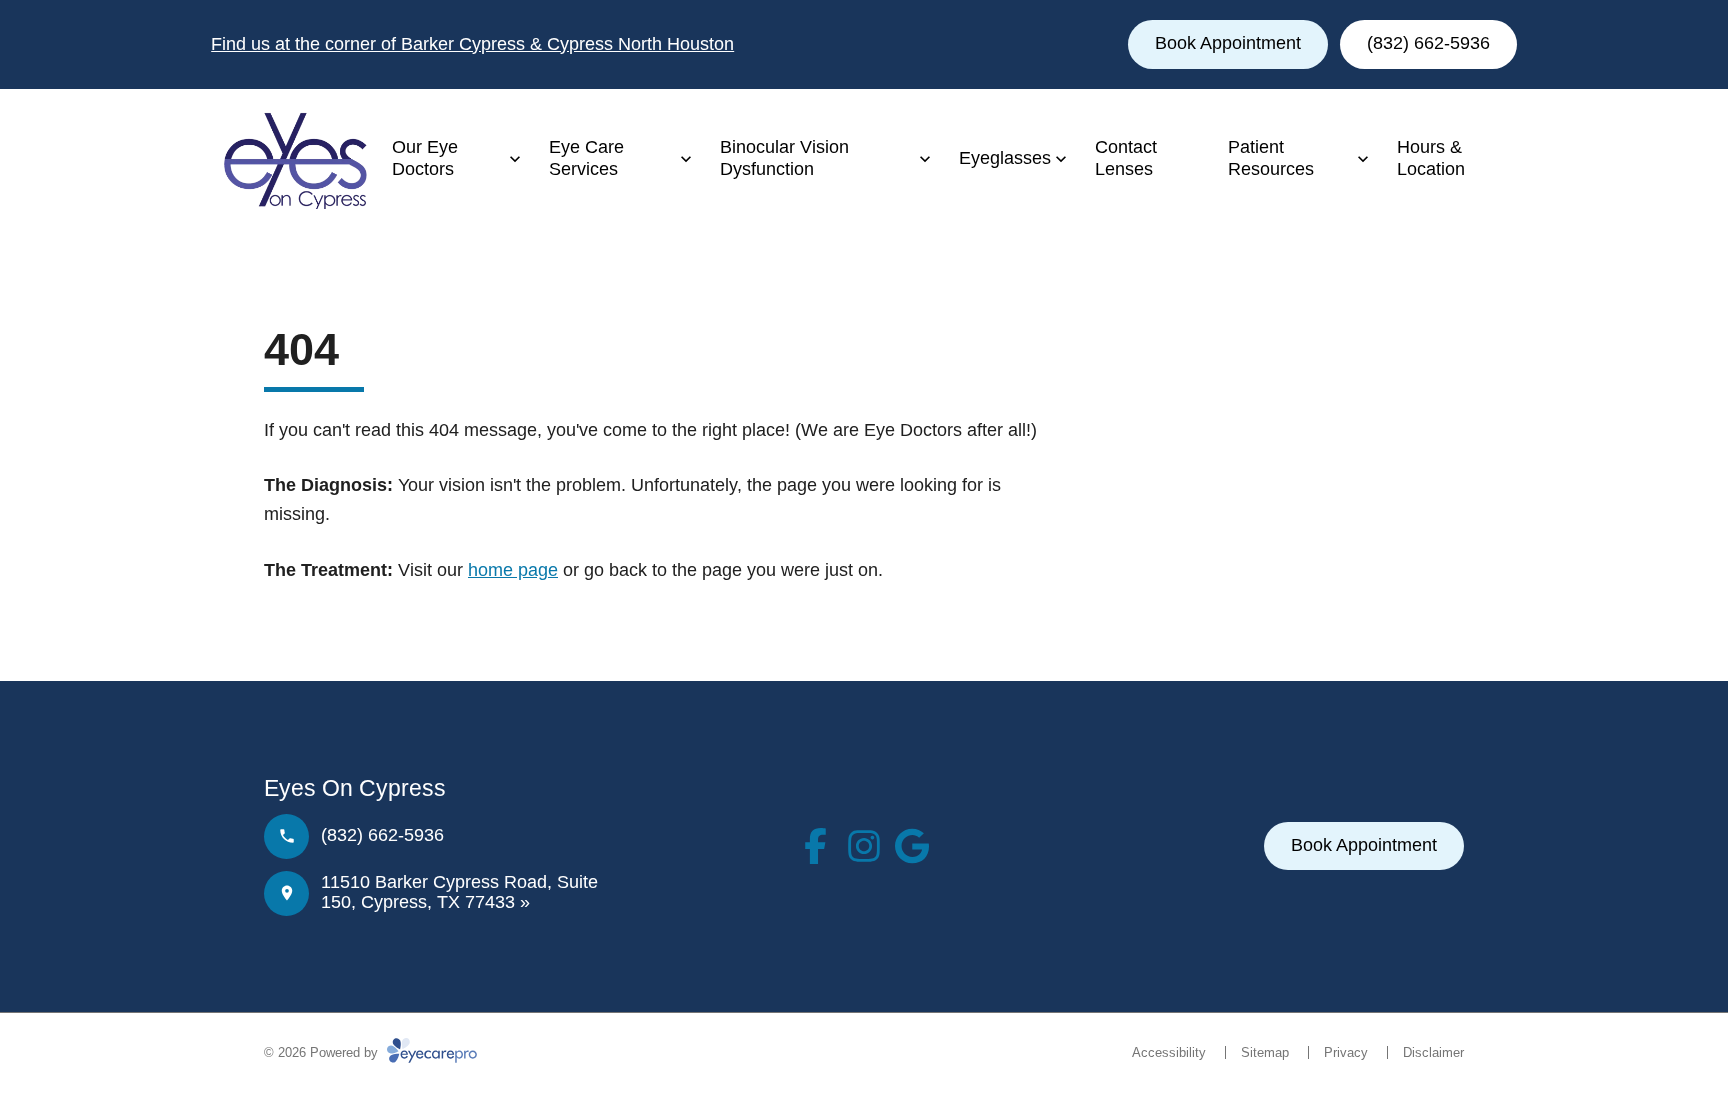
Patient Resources (1271, 158)
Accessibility (1169, 1052)
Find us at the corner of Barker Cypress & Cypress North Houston (472, 44)
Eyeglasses (1005, 158)
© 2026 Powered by (323, 1052)
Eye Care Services (586, 158)
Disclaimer (1433, 1052)
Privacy (1346, 1052)
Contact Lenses (1126, 158)
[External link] (912, 846)
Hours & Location (1431, 158)
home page (513, 570)
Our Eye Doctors (425, 158)
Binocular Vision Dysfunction (784, 158)
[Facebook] (816, 846)
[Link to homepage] (289, 159)
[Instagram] (864, 846)
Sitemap (1265, 1052)
